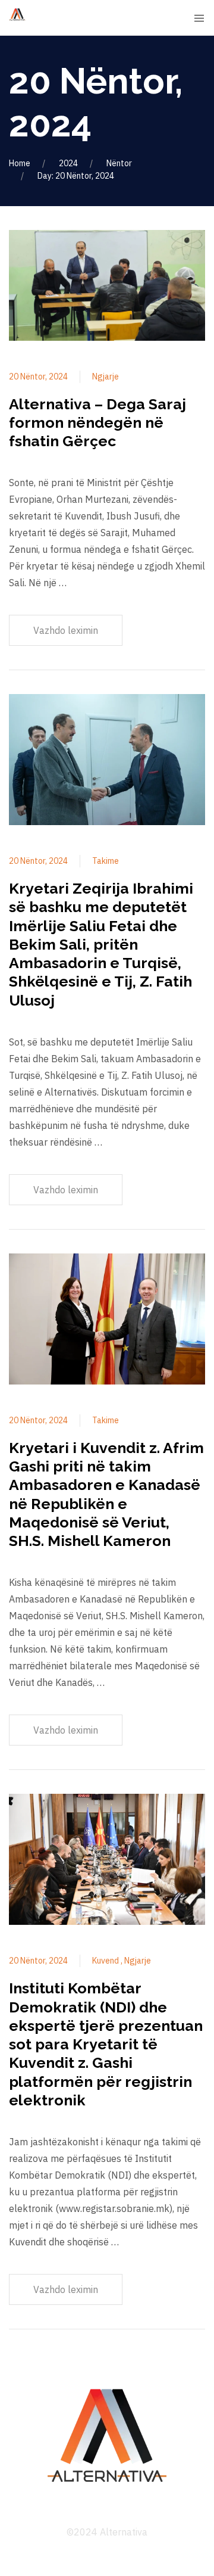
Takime (106, 861)
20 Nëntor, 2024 (38, 377)
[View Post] (107, 287)
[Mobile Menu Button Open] (199, 18)
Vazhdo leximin (66, 630)
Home (20, 163)
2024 (68, 163)
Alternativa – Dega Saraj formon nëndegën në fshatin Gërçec (97, 423)
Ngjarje (106, 377)
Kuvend (106, 1961)
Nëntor (119, 163)
